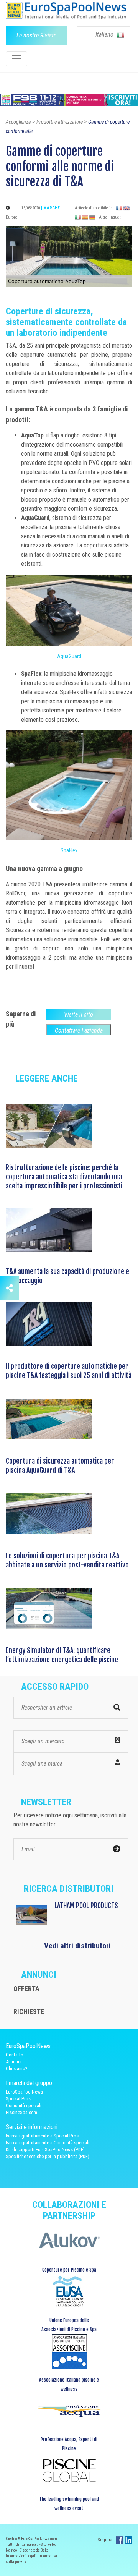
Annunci (14, 2062)
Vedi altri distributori (77, 1946)
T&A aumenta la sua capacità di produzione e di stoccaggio (67, 1276)
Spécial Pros (18, 2099)
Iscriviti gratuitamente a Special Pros (42, 2136)
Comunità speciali (24, 2106)
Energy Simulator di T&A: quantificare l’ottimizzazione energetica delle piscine (62, 1655)
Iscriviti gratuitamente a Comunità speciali (48, 2143)
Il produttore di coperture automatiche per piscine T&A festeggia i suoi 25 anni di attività (69, 1371)
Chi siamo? (17, 2068)
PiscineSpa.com (21, 2112)
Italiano (105, 35)
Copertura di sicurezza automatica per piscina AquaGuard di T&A (60, 1465)
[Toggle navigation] (16, 59)
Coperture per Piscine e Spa (69, 2270)
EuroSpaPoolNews (24, 2092)
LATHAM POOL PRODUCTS (86, 1906)
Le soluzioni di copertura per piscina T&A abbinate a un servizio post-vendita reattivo (67, 1560)
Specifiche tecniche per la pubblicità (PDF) (48, 2156)
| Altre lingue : (109, 217)
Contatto (15, 2055)
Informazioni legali (21, 2556)
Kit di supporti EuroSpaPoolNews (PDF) (45, 2149)
